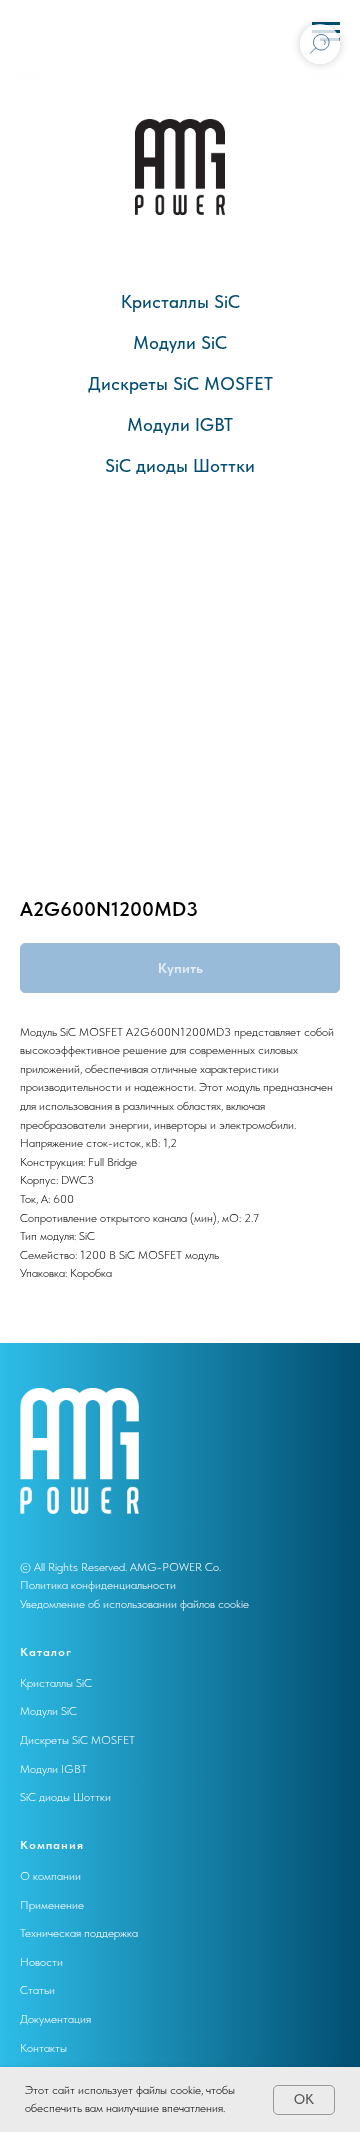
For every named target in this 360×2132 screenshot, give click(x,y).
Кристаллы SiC (180, 301)
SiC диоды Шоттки (180, 465)
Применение (52, 1905)
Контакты (43, 2048)
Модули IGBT (180, 424)
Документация (55, 2019)
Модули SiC (180, 342)
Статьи (37, 1990)
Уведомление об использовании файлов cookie (134, 1604)
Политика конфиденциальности (98, 1585)
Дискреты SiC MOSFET (180, 383)
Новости (41, 1962)
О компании (50, 1876)
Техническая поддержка (79, 1933)
